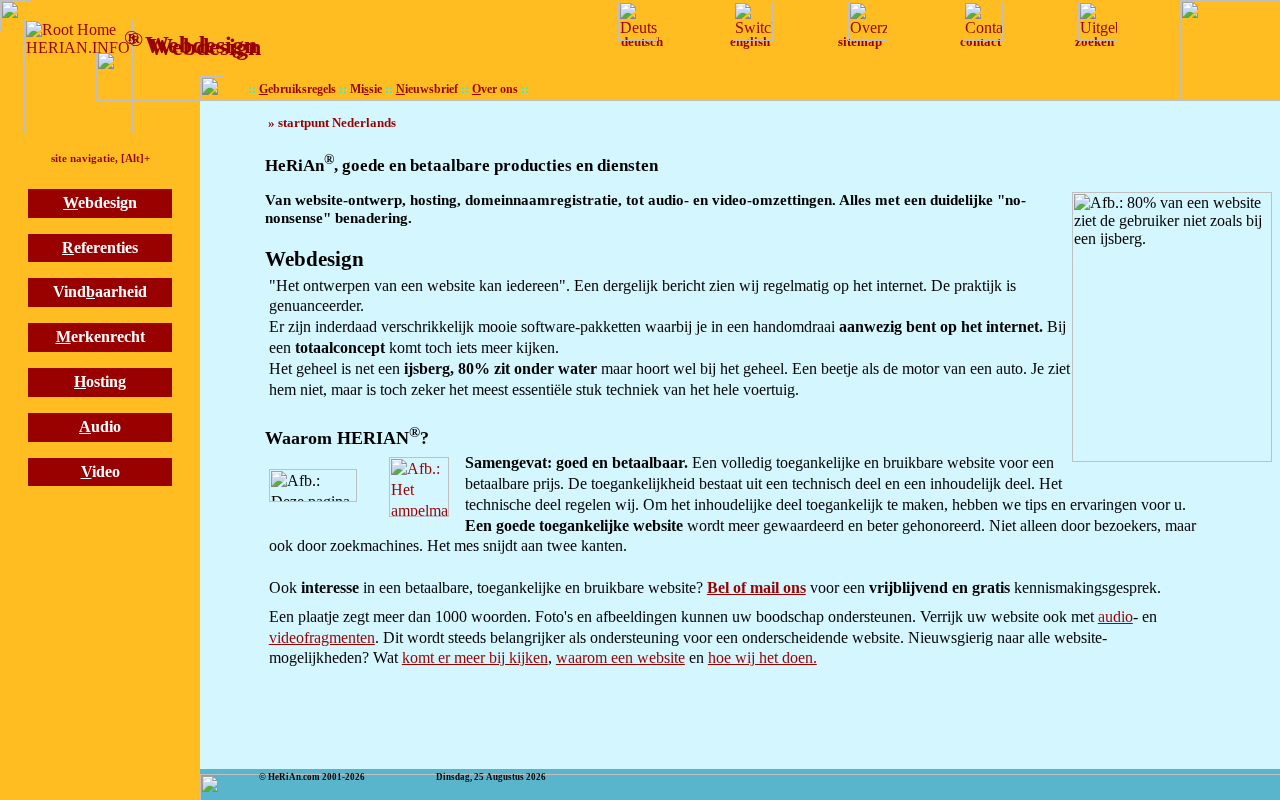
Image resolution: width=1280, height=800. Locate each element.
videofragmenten (322, 637)
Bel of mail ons (756, 587)
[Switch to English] (749, 21)
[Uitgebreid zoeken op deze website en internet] (1094, 21)
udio (100, 426)
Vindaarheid (100, 291)
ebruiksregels (297, 89)
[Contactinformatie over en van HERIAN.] (971, 21)
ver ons (495, 89)
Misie (366, 89)
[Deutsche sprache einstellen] (634, 21)
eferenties (100, 247)
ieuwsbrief (427, 89)
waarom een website (620, 657)
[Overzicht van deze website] (864, 21)
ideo (100, 471)
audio (1115, 616)
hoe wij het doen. (762, 657)
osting (100, 381)
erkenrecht (100, 336)
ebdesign (100, 202)
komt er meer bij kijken (475, 657)
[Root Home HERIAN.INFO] (78, 76)
